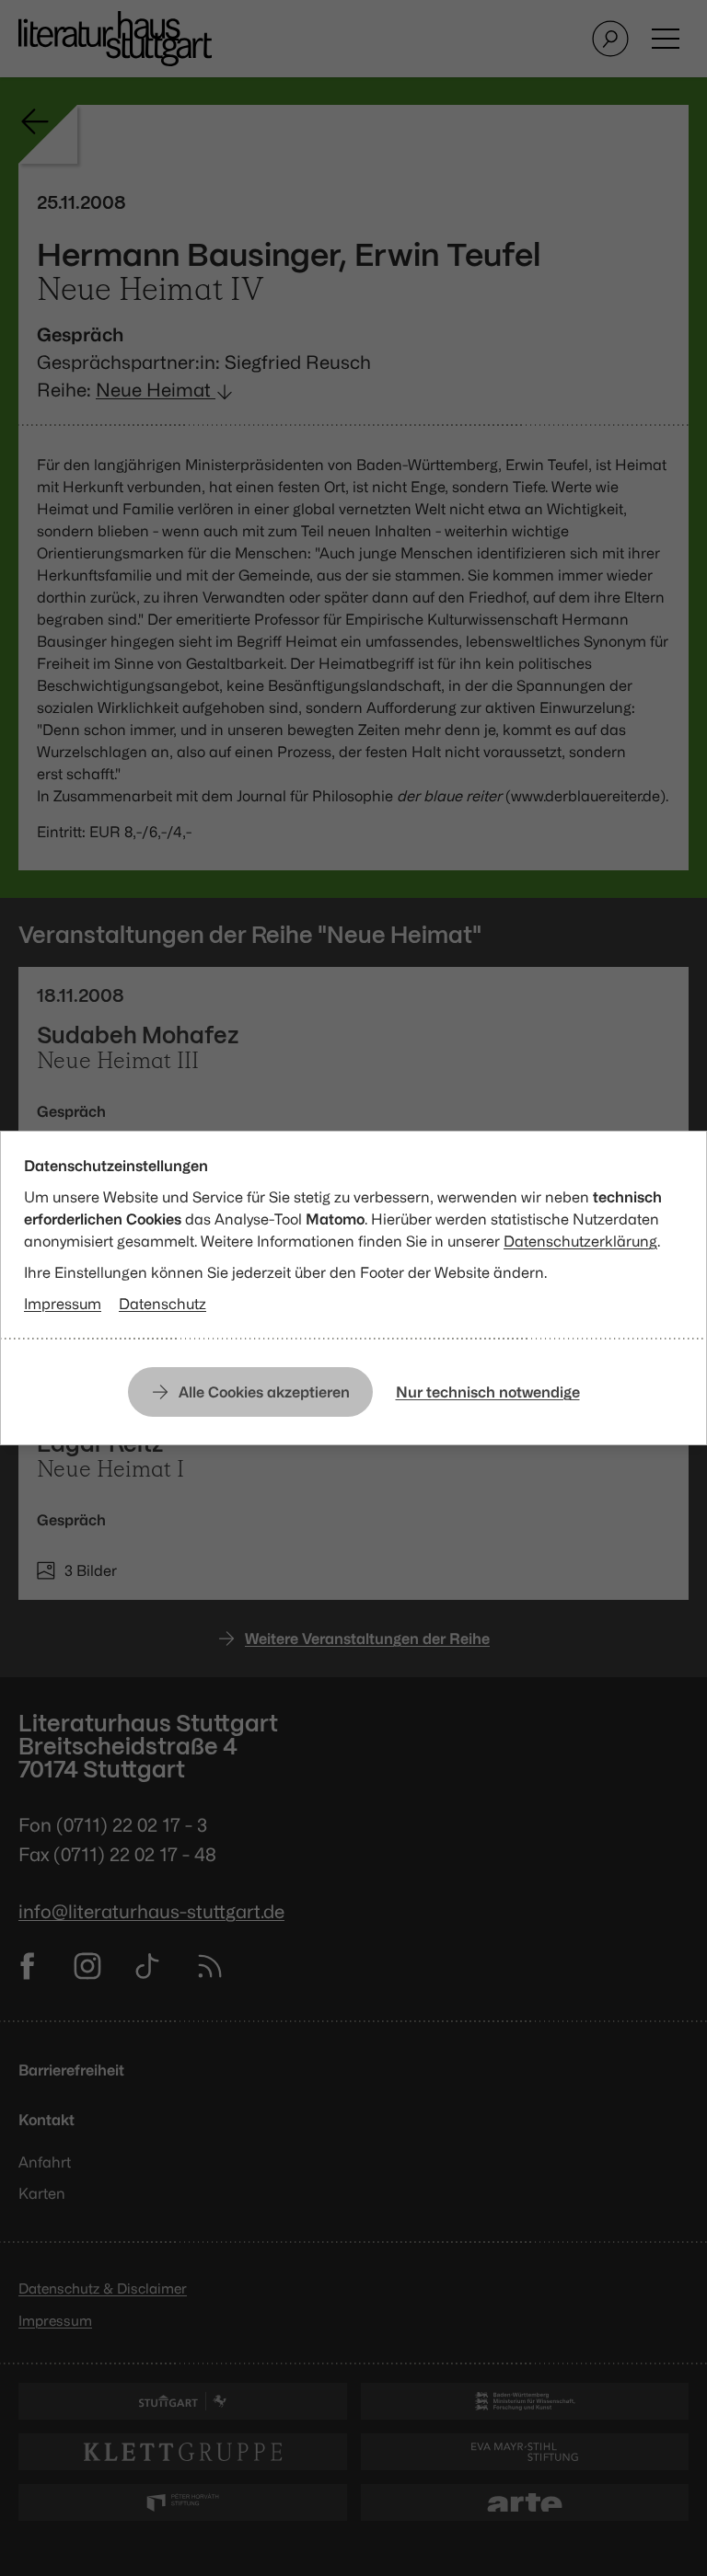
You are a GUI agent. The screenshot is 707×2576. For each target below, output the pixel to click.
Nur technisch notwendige (488, 1392)
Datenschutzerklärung (580, 1241)
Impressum (63, 1304)
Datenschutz (162, 1304)
